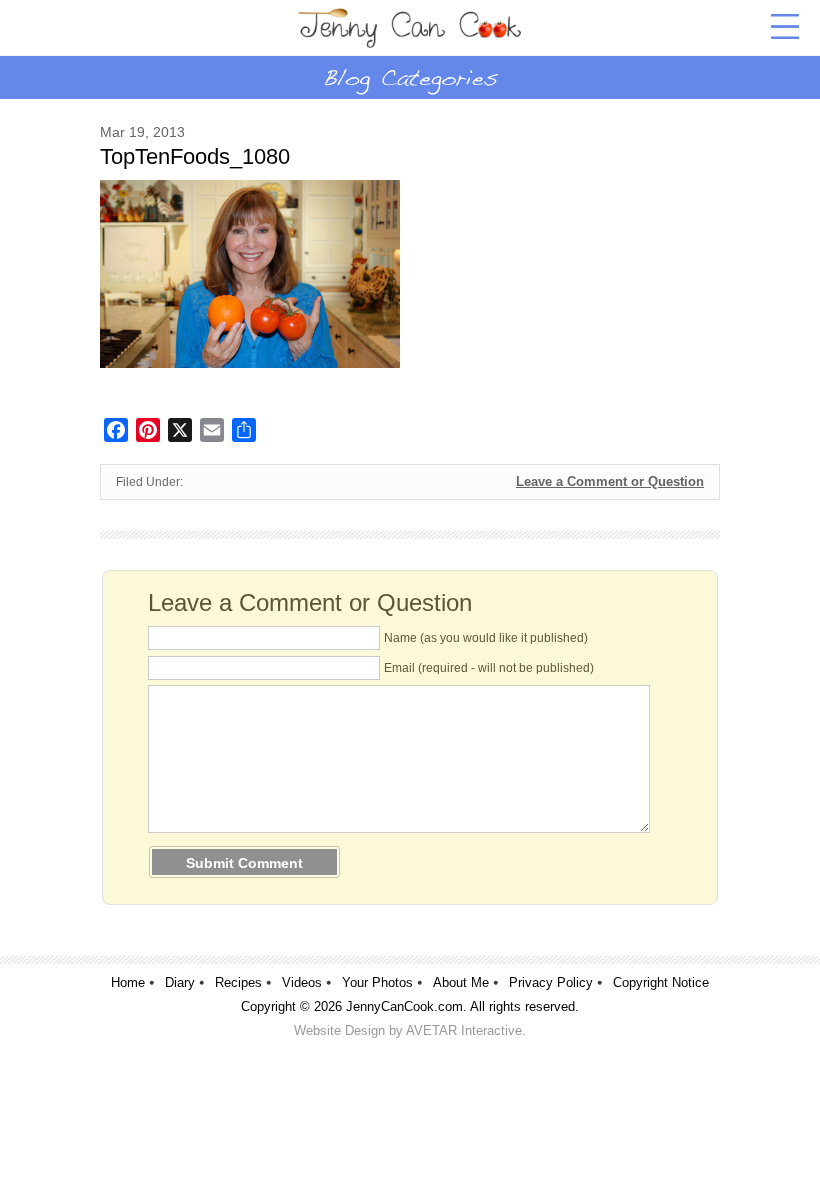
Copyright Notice (661, 982)
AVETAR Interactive (464, 1030)
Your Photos (377, 982)
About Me (461, 982)
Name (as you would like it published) (486, 638)
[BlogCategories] (410, 77)
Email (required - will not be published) (489, 668)
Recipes (238, 982)
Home (128, 982)
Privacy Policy (551, 982)
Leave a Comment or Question (610, 481)
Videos (302, 982)
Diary (180, 982)
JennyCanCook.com (404, 1006)
